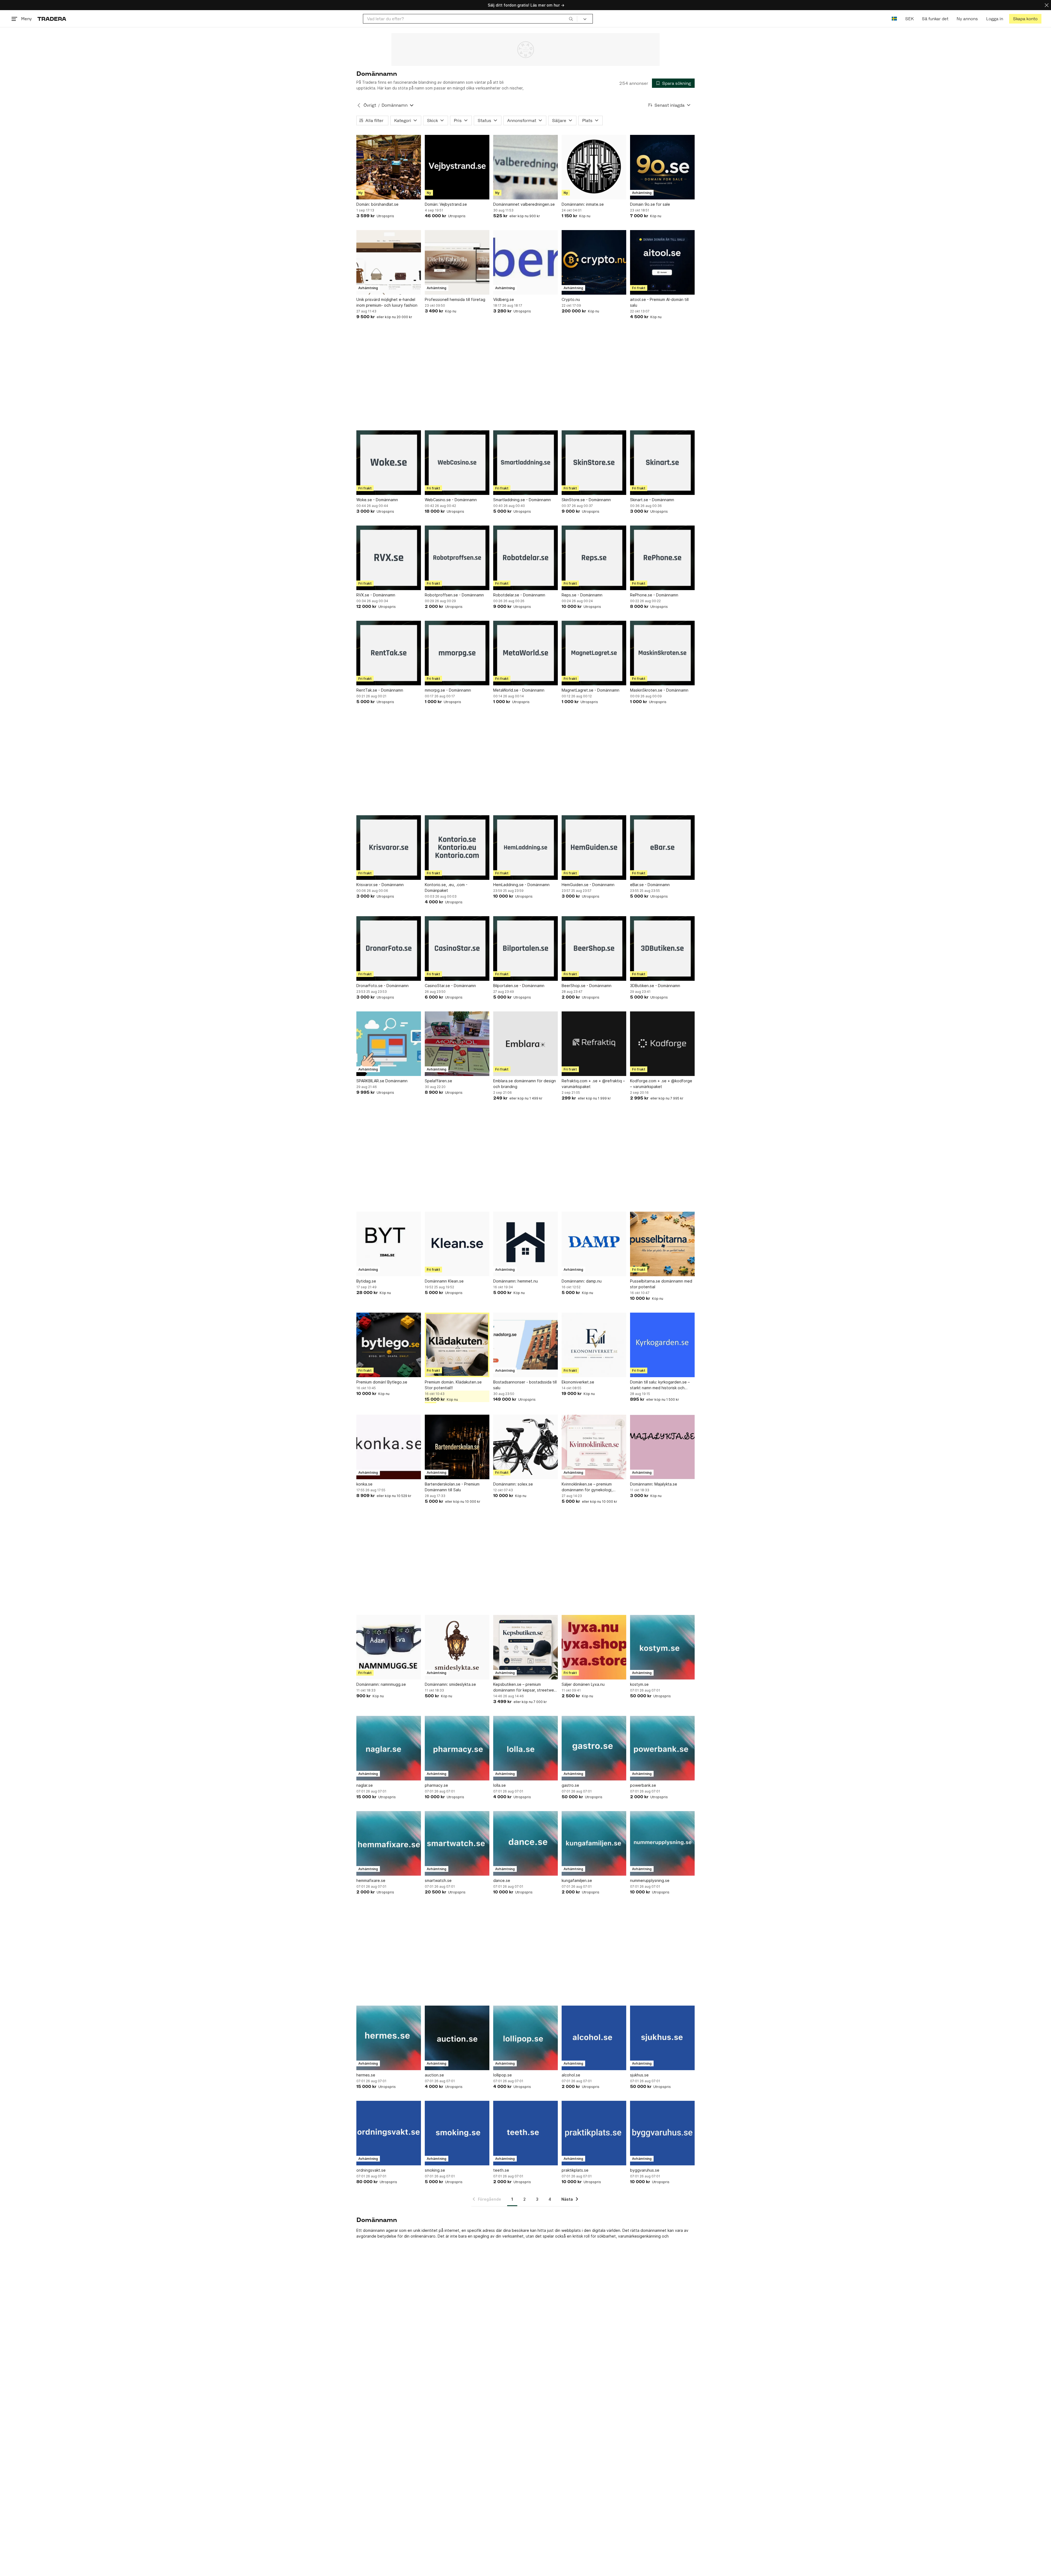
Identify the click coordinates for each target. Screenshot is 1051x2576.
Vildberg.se (504, 299)
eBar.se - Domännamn (650, 885)
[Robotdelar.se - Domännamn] (525, 558)
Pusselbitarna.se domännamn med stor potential (661, 1284)
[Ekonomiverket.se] (594, 1345)
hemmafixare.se (371, 1880)
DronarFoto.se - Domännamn (382, 986)
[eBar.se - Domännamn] (662, 848)
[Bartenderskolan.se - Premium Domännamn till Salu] (457, 1447)
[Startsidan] (52, 19)
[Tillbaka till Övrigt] (359, 105)
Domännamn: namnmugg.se (381, 1684)
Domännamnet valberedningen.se (524, 204)
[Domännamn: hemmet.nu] (525, 1244)
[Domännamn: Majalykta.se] (662, 1447)
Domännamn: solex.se (513, 1484)
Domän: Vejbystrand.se (446, 204)
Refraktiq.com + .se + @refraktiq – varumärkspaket (593, 1084)
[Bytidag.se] (389, 1244)
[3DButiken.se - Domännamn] (662, 948)
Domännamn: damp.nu (582, 1281)
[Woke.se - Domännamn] (389, 463)
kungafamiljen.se (577, 1880)
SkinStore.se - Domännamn (586, 500)
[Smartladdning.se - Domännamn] (525, 463)
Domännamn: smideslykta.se (450, 1684)
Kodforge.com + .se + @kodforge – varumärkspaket (661, 1084)
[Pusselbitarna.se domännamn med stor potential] (662, 1244)
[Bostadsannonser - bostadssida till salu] (525, 1345)
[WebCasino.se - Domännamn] (457, 463)
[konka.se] (389, 1447)
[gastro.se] (594, 1748)
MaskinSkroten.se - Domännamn (659, 690)
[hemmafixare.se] (389, 1843)
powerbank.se (643, 1785)
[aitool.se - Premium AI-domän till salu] (662, 262)
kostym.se (639, 1684)
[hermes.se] (389, 2038)
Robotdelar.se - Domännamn (519, 595)
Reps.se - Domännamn (582, 595)
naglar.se (365, 1785)
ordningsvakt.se (371, 2170)
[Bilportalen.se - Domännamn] (525, 948)
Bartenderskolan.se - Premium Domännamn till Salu (452, 1487)
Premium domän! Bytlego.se (382, 1382)
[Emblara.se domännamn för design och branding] (525, 1044)
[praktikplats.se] (594, 2133)
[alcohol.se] (594, 2038)
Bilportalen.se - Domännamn (519, 986)
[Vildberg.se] (525, 262)
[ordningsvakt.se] (389, 2133)
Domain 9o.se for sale (650, 204)
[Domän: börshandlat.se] (389, 167)
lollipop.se (503, 2075)
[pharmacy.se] (457, 1748)
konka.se (364, 1484)
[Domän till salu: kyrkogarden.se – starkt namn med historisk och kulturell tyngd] (662, 1345)
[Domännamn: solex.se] (525, 1447)
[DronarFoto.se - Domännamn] (389, 948)
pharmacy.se (436, 1785)
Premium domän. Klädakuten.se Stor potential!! (453, 1385)
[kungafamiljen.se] (594, 1843)
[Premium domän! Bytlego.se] (389, 1345)
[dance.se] (525, 1843)
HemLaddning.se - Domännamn (521, 885)
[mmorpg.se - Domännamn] (457, 653)
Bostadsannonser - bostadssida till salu (525, 1385)
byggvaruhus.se (645, 2170)
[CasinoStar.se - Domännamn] (457, 948)
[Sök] (571, 19)
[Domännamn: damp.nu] (594, 1244)
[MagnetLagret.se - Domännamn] (594, 653)
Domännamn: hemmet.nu (516, 1281)
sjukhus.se (639, 2075)
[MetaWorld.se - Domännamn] (525, 653)
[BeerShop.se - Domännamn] (594, 948)
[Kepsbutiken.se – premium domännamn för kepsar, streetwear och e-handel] (525, 1647)
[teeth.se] (525, 2133)
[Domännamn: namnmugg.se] (389, 1647)
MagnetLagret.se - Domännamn (591, 690)
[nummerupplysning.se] (662, 1843)
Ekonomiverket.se (578, 1382)
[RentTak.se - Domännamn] (389, 653)
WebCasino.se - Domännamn (451, 500)
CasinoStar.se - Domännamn (450, 986)
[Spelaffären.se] (457, 1044)
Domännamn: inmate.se (583, 204)
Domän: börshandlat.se (377, 204)
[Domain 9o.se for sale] (662, 167)
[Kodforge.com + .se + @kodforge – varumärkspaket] (662, 1044)
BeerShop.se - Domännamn (587, 986)
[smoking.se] (457, 2133)
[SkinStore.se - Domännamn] (594, 463)
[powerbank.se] (662, 1748)
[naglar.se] (389, 1748)
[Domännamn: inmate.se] (594, 167)
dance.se (502, 1880)
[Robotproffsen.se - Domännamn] (457, 558)
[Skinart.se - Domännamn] (662, 463)
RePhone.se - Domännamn (654, 595)
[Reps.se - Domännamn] (594, 558)
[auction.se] (457, 2038)
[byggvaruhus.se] (662, 2133)
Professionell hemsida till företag (455, 299)
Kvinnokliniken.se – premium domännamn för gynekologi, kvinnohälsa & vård (587, 1487)
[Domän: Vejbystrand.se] (457, 167)
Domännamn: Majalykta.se (654, 1484)
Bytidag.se (366, 1281)
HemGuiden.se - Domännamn (588, 885)
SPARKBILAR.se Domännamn (382, 1081)
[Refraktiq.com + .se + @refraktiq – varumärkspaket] (594, 1044)
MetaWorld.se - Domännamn (519, 690)
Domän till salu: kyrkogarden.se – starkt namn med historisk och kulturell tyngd (660, 1385)
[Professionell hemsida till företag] (457, 262)
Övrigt (370, 105)
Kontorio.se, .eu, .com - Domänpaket (446, 887)
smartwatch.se (438, 1880)
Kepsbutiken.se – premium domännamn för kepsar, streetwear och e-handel (525, 1687)
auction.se (434, 2075)
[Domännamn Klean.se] (457, 1244)
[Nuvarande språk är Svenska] (894, 19)
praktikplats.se (575, 2170)
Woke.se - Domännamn (377, 500)
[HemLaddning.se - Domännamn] (525, 848)
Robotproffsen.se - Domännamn (454, 595)
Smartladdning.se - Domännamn (522, 500)
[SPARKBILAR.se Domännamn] (389, 1044)
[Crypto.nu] (594, 262)
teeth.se (501, 2170)
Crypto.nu (571, 299)
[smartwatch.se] (457, 1843)
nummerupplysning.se (650, 1880)
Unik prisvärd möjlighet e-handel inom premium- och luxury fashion (387, 302)
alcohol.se (571, 2075)
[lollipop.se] (525, 2038)
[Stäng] (1047, 5)
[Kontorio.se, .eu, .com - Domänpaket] (457, 848)
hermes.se (366, 2075)
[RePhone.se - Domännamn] (662, 558)
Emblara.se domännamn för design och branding (525, 1084)
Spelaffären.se (438, 1081)
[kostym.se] (662, 1647)
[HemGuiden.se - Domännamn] (594, 848)
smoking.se (435, 2170)
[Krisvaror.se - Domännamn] (389, 848)
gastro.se (570, 1785)
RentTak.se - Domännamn (380, 690)
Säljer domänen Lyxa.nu (583, 1684)
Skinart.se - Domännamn (652, 500)
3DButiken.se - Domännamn (655, 986)
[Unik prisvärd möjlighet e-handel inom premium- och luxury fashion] (389, 262)
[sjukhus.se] (662, 2038)
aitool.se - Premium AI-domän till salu (659, 302)
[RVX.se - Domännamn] (389, 558)
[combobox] (470, 19)
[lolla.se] (525, 1748)
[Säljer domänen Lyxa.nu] (594, 1647)
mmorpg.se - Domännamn (448, 690)
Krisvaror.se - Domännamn (380, 885)
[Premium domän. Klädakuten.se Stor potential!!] (457, 1345)
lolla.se (499, 1785)
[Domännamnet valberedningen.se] (525, 167)
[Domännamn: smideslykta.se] (457, 1647)
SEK (909, 19)
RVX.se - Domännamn (376, 595)
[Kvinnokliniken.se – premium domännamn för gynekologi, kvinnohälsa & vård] (594, 1447)
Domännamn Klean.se (444, 1281)
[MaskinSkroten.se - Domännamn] (662, 653)
